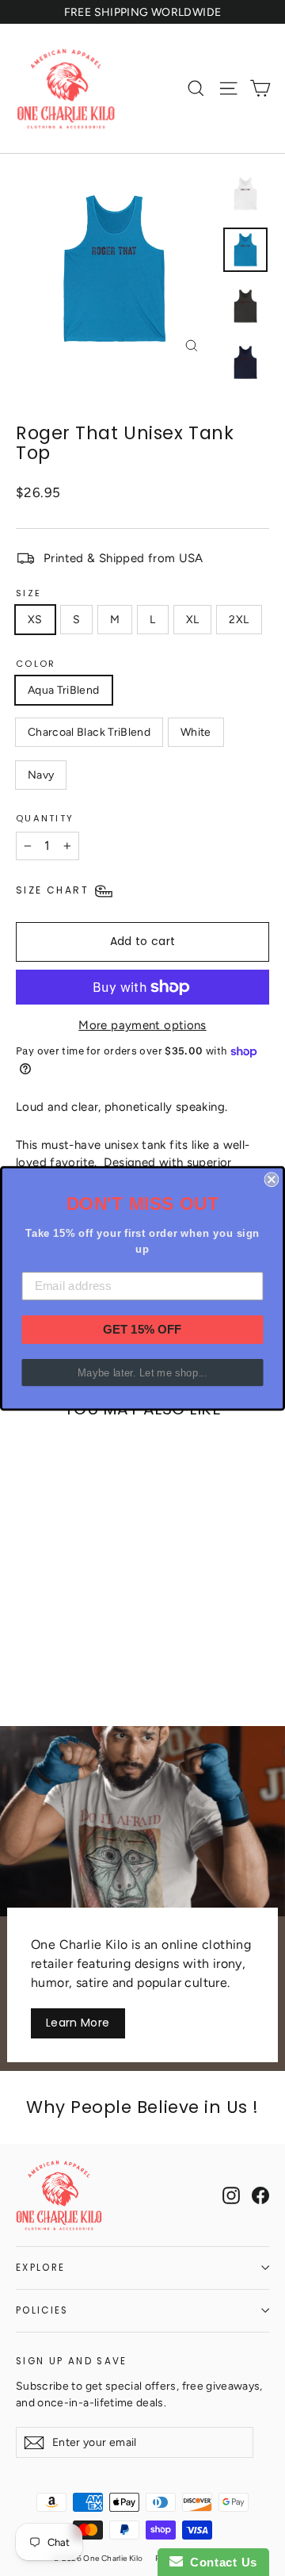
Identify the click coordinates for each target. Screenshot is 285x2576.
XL (193, 620)
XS (35, 620)
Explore (40, 2268)
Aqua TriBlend (64, 690)
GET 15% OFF (142, 1329)
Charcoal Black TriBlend (89, 732)
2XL (239, 620)
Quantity (45, 818)
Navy (41, 775)
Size (28, 593)
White (196, 732)
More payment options (142, 1025)
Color (36, 664)
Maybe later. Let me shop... (142, 1372)
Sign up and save (72, 2361)
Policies (42, 2310)
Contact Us (220, 2562)
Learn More (78, 2023)
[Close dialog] (271, 1179)
